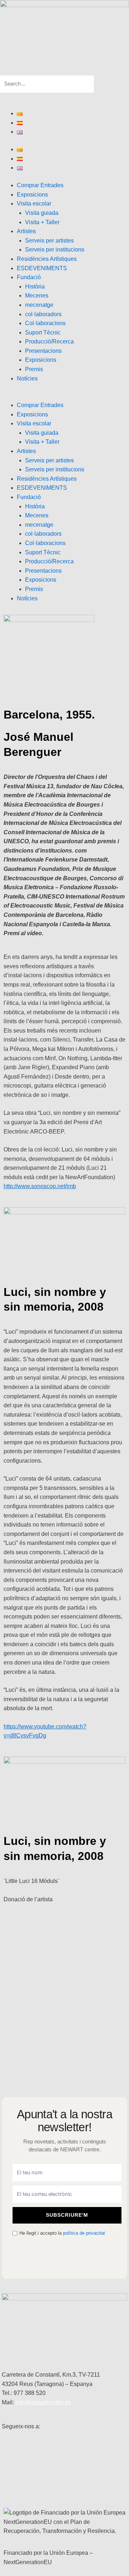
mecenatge (39, 305)
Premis (34, 369)
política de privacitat (84, 2233)
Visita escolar (34, 204)
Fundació (29, 277)
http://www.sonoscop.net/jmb (40, 1186)
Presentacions (43, 351)
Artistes (26, 231)
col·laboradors (43, 314)
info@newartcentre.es (43, 2402)
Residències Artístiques (47, 259)
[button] (64, 71)
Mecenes (37, 296)
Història (35, 287)
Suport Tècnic (43, 333)
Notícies (27, 378)
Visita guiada (42, 213)
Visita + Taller (42, 222)
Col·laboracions (45, 323)
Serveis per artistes (49, 241)
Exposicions (32, 195)
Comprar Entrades (40, 185)
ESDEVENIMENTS (42, 268)
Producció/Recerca (49, 341)
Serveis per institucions (55, 250)
